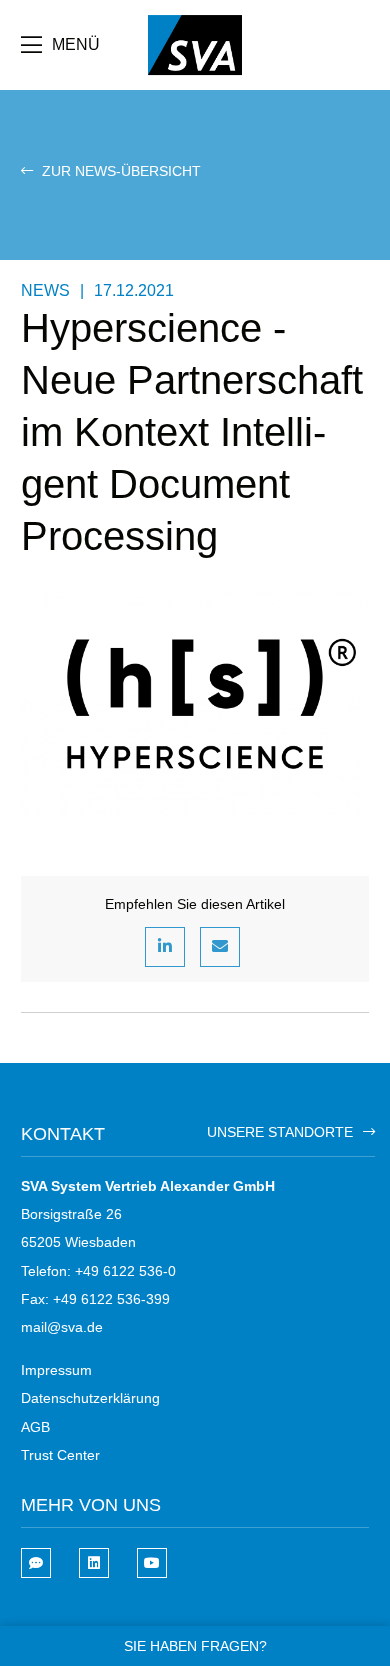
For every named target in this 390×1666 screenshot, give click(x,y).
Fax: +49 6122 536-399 (95, 1299)
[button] (165, 947)
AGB (35, 1427)
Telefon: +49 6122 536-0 (98, 1271)
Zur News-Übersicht (119, 171)
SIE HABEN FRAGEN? (195, 1646)
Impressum (56, 1370)
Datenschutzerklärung (90, 1398)
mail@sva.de (62, 1327)
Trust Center (60, 1455)
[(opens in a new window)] (94, 1563)
